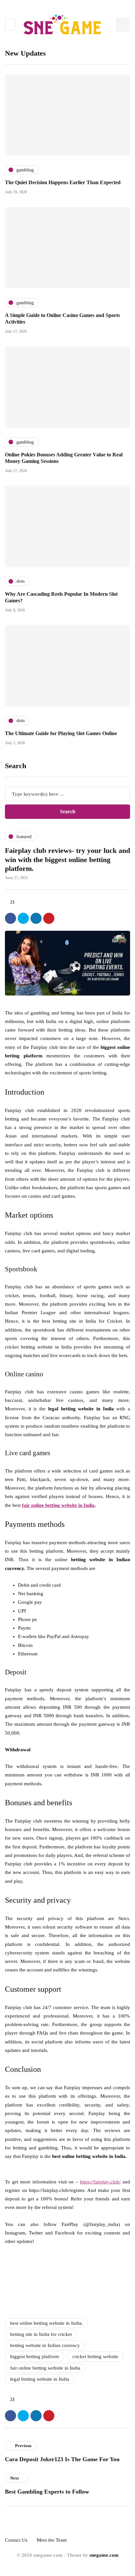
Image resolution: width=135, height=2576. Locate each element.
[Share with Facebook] (10, 918)
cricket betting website (95, 2356)
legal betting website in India (40, 2379)
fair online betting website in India (45, 2368)
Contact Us (16, 2540)
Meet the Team (52, 2540)
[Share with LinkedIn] (36, 918)
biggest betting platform (35, 2356)
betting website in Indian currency (45, 2345)
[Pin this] (49, 918)
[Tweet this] (23, 918)
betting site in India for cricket (41, 2334)
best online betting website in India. (47, 2323)
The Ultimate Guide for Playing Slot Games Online (61, 733)
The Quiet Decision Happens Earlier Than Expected (63, 182)
